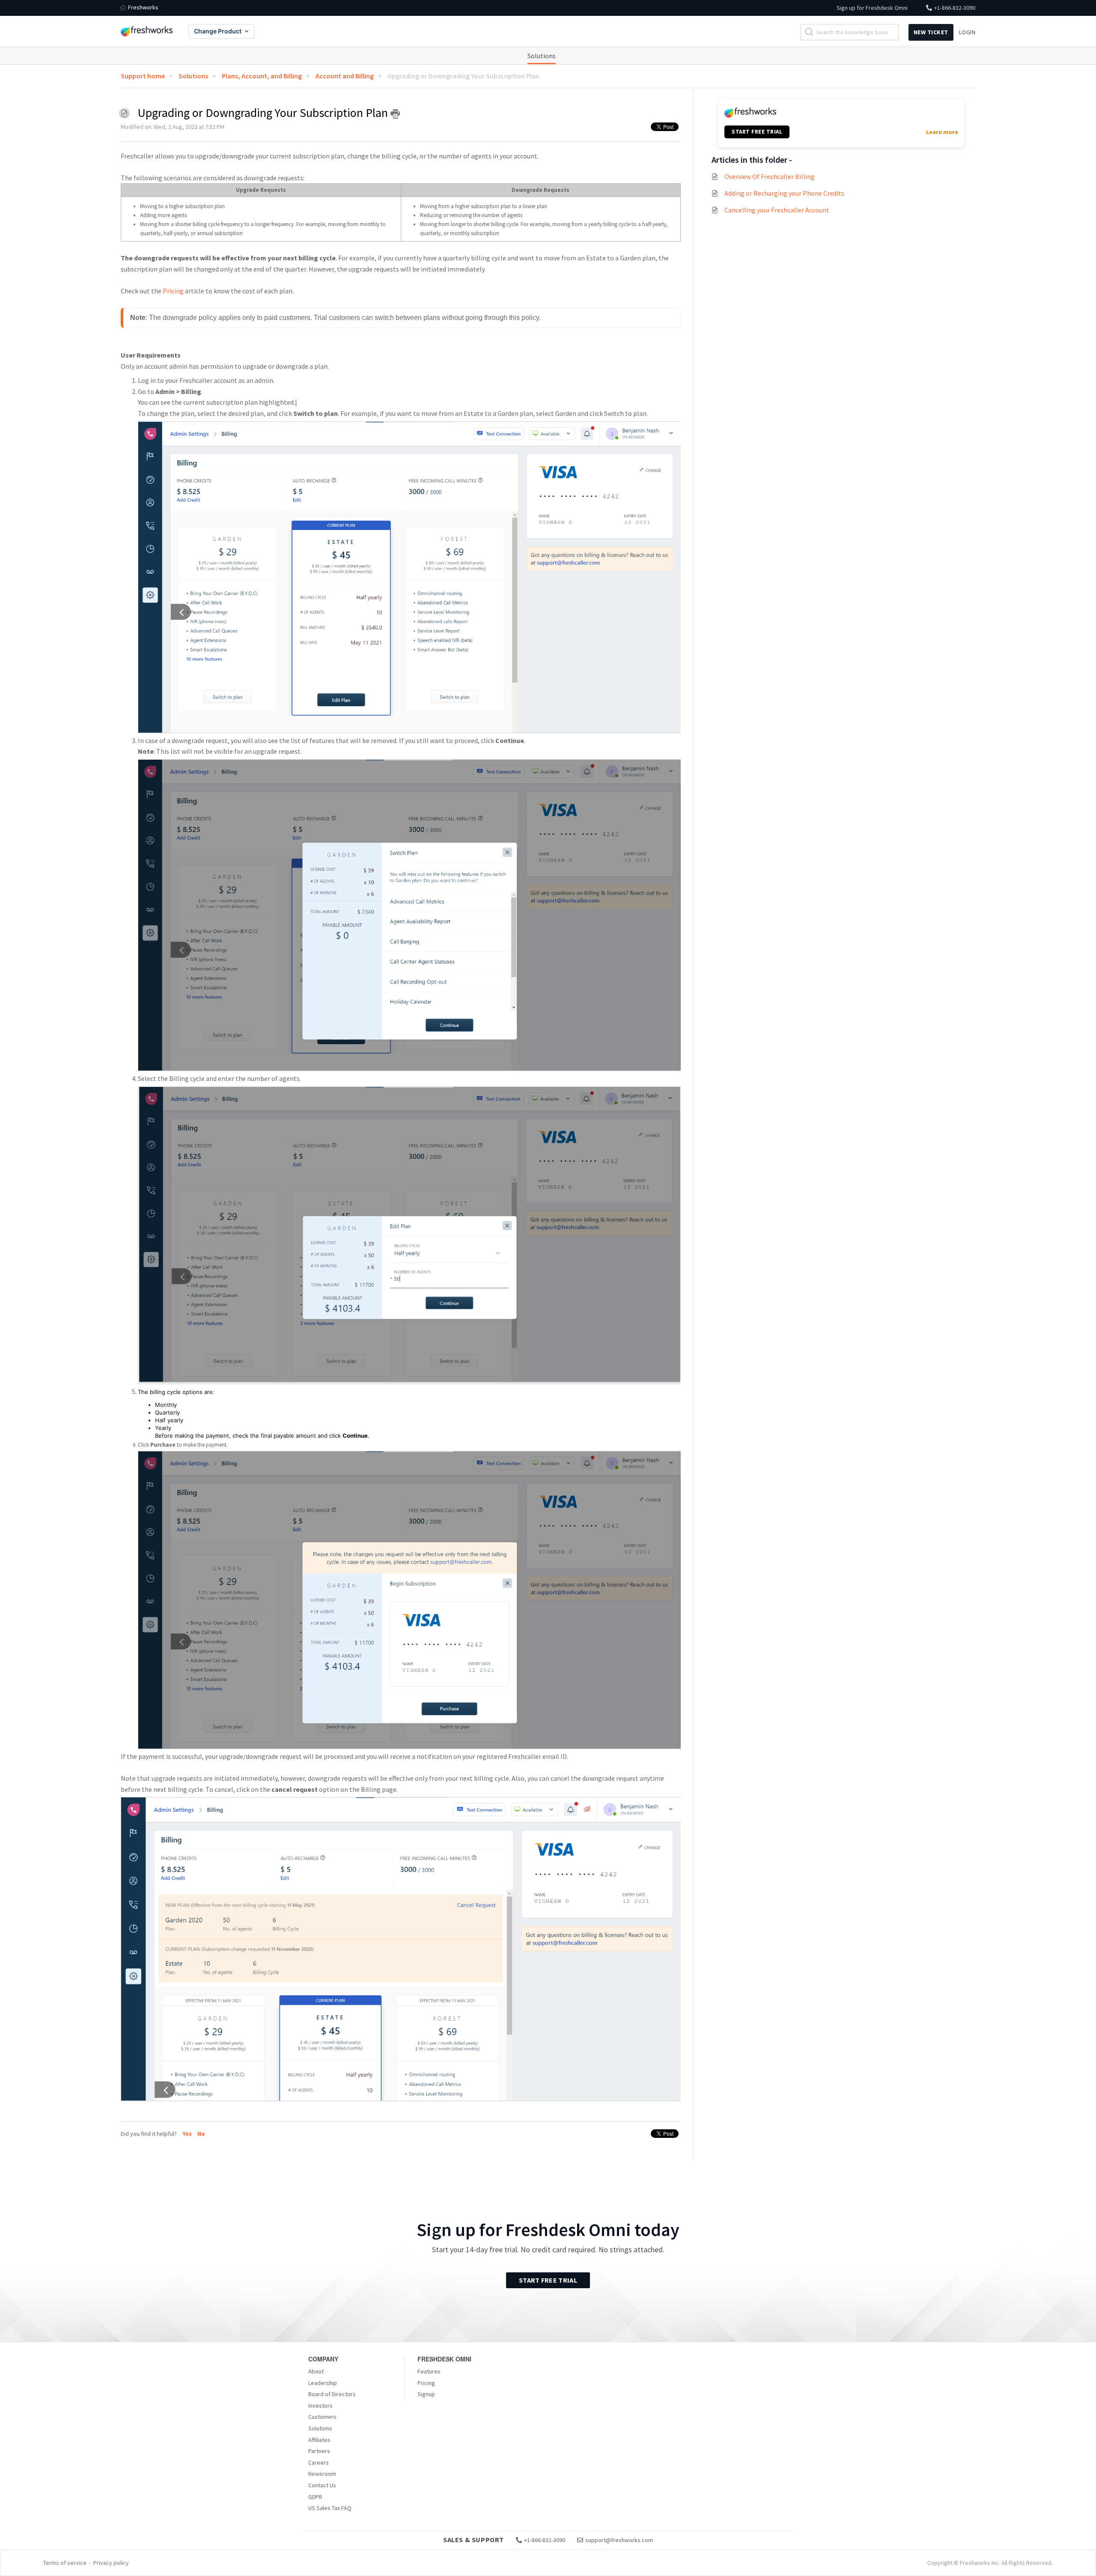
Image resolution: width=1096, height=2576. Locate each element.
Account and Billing (345, 76)
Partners (319, 2451)
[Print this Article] (395, 114)
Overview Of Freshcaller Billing (770, 176)
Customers (322, 2417)
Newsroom (322, 2474)
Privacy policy (111, 2563)
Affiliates (319, 2440)
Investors (320, 2406)
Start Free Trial (548, 2280)
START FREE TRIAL (757, 132)
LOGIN (967, 32)
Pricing (173, 291)
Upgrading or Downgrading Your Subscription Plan (463, 76)
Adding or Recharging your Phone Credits (784, 193)
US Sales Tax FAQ (330, 2508)
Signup (426, 2394)
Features (429, 2371)
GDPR (315, 2497)
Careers (319, 2463)
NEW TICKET (931, 32)
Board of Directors (332, 2394)
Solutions (542, 56)
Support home (143, 76)
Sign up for (872, 8)
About (316, 2371)
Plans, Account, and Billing (262, 76)
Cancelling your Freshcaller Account (777, 210)
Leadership (323, 2383)
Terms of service (65, 2563)
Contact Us (322, 2485)
